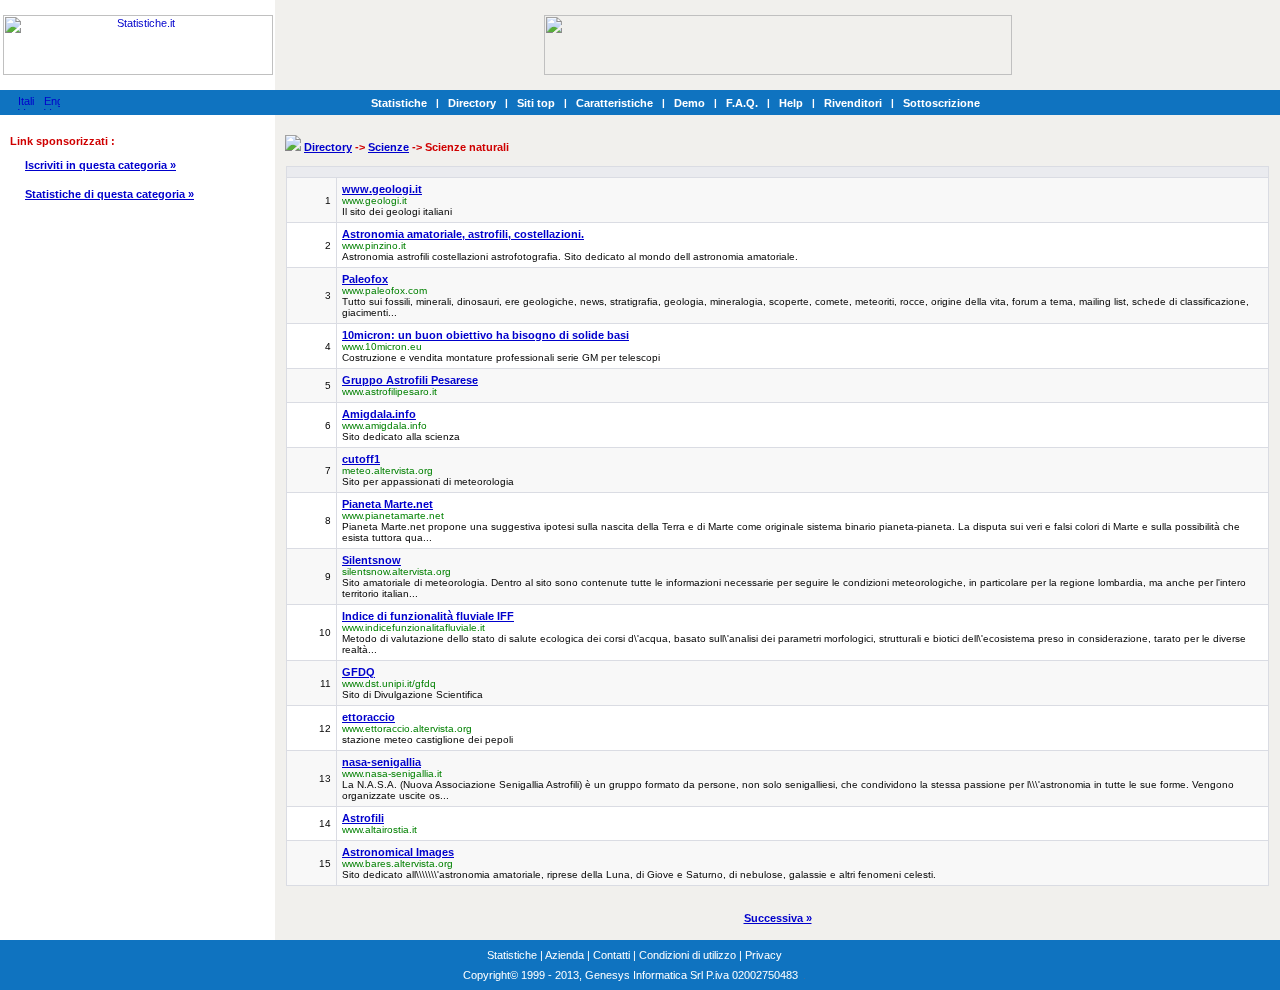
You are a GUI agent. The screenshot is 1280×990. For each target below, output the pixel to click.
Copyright (486, 975)
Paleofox (365, 279)
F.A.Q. (742, 103)
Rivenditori (853, 103)
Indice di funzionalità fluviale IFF (428, 616)
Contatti (611, 955)
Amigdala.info (379, 414)
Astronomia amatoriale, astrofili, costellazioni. (463, 234)
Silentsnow (371, 560)
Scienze (388, 147)
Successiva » (778, 918)
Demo (689, 103)
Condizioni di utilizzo (687, 955)
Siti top (536, 103)
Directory (472, 103)
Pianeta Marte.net (387, 504)
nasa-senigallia (381, 762)
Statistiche (399, 103)
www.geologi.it (382, 189)
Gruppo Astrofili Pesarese (410, 380)
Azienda (564, 955)
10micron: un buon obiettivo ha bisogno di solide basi (485, 335)
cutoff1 (361, 459)
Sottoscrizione (941, 103)
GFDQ (358, 672)
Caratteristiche (614, 103)
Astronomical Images (398, 852)
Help (791, 103)
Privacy (763, 955)
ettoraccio (368, 717)
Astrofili (363, 818)
